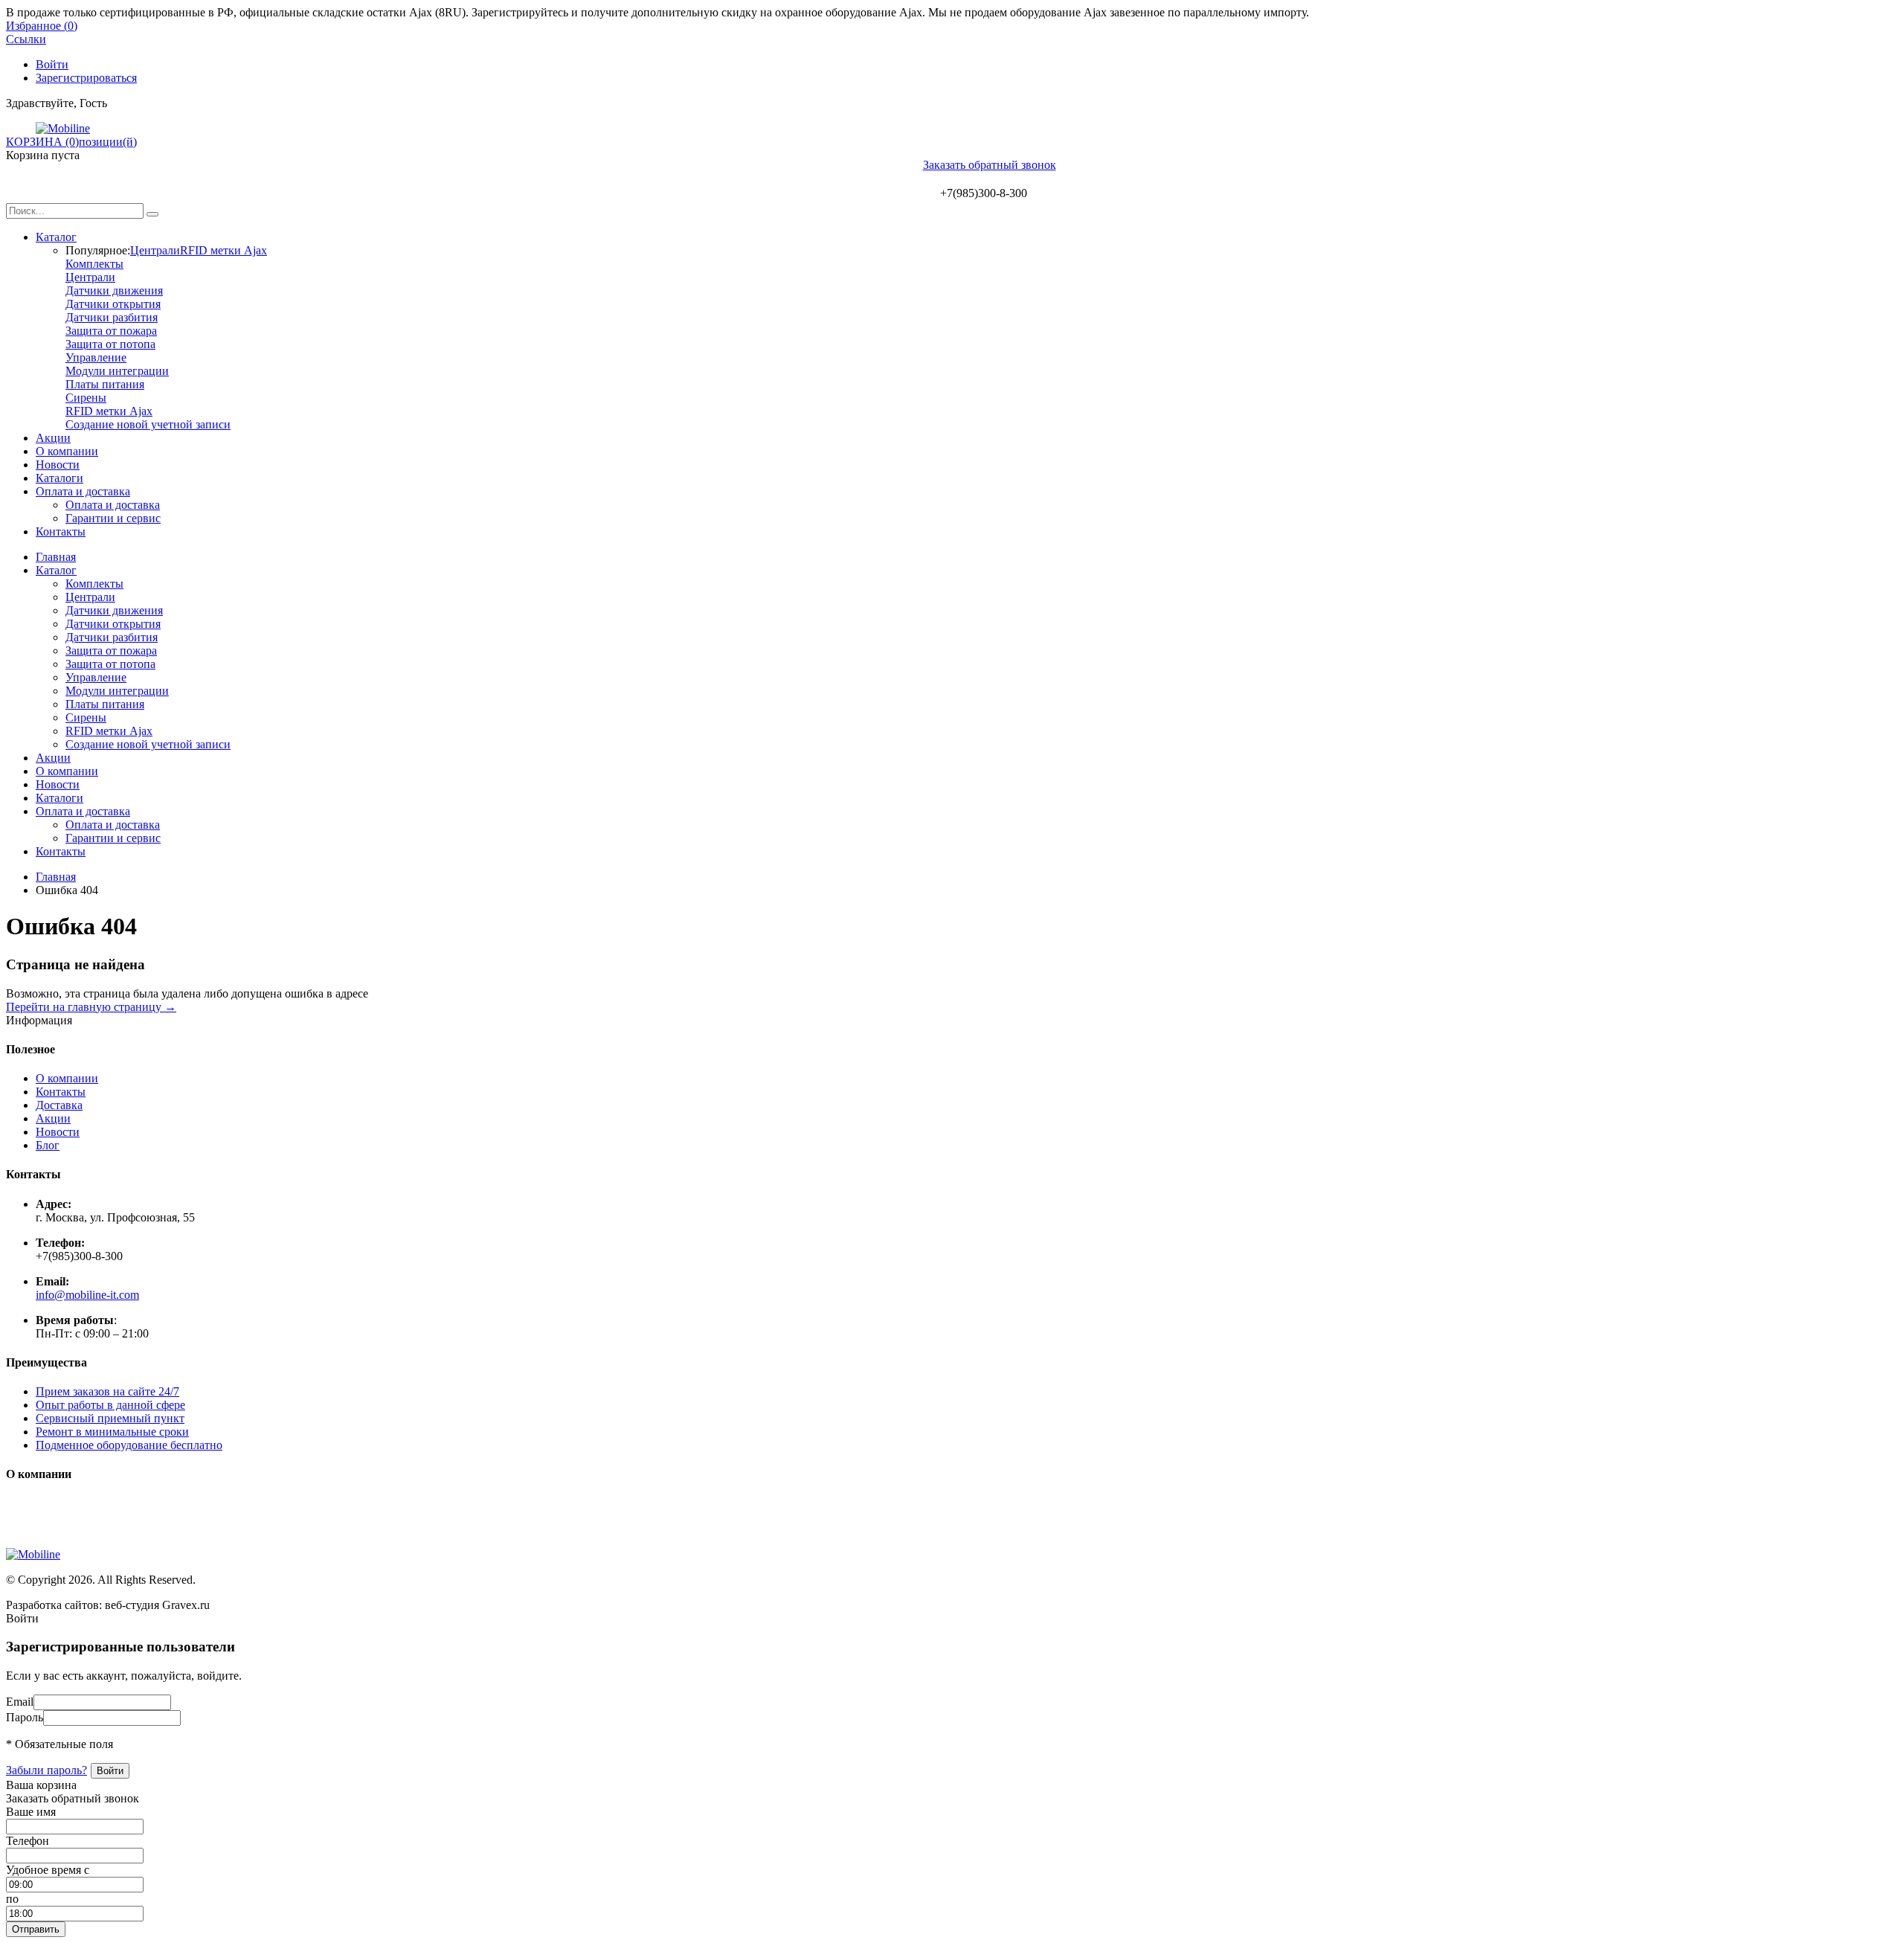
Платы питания (105, 384)
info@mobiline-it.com (87, 1295)
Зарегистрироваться (86, 78)
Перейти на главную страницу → (91, 1007)
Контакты (61, 531)
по (12, 1899)
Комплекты (94, 264)
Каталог (56, 237)
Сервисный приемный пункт (110, 1418)
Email (20, 1702)
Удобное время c (48, 1870)
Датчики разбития (112, 317)
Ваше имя (31, 1812)
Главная (56, 557)
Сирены (86, 398)
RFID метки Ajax (223, 250)
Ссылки (26, 39)
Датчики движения (114, 290)
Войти (52, 64)
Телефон (28, 1841)
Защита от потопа (110, 344)
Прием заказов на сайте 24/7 (107, 1391)
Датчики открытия (113, 304)
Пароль (25, 1717)
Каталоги (59, 478)
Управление (96, 357)
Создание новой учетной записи (148, 424)
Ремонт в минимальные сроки (112, 1432)
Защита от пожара (111, 331)
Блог (48, 1145)
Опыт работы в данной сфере (110, 1405)
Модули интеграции (117, 371)
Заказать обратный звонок (990, 165)
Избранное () (42, 26)
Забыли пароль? (46, 1770)
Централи (155, 250)
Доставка (59, 1105)
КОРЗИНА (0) (42, 142)
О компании (67, 451)
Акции (53, 438)
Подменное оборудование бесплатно (129, 1445)
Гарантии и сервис (113, 518)
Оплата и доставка (83, 491)
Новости (58, 465)
